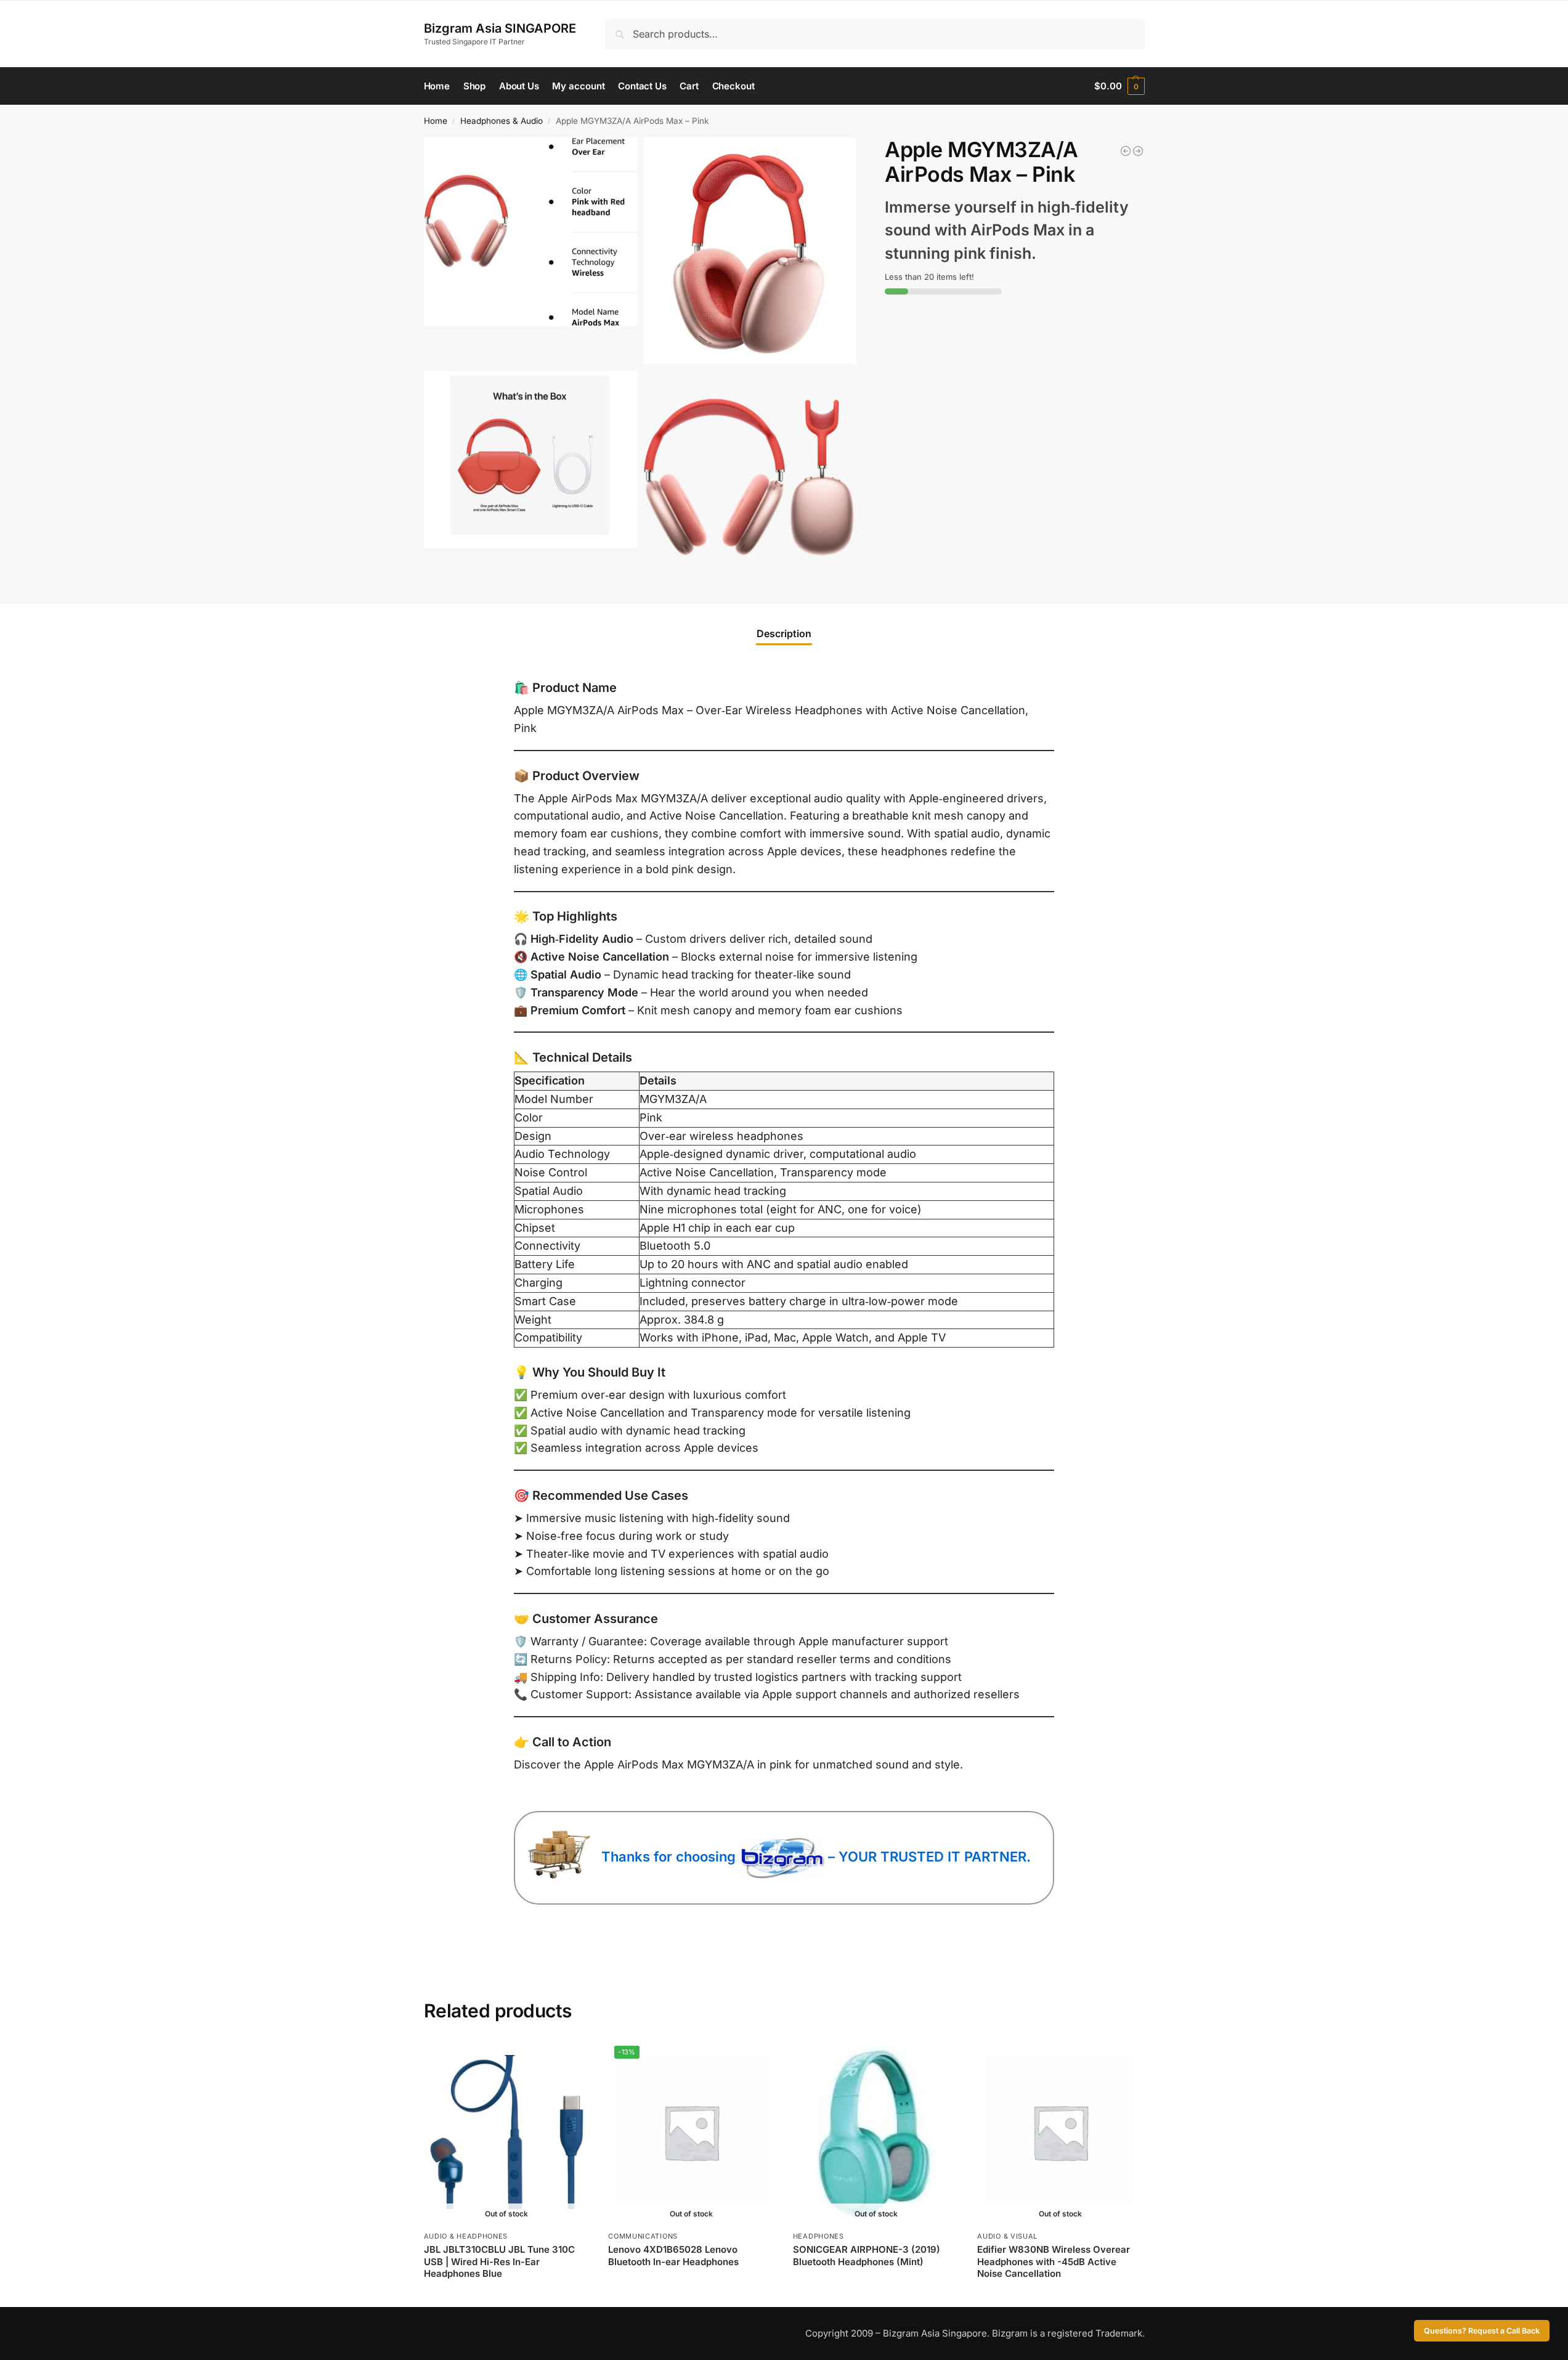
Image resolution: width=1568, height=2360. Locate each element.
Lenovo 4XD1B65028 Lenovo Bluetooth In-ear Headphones (673, 2256)
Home (436, 121)
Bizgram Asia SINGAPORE (500, 28)
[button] (1119, 86)
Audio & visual (1007, 2236)
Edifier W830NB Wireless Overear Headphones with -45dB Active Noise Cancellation (1054, 2261)
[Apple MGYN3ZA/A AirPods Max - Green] (1138, 151)
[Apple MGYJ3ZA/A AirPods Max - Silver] (1126, 151)
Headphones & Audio (502, 121)
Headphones (819, 2236)
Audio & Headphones (466, 2236)
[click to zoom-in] (530, 232)
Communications (643, 2236)
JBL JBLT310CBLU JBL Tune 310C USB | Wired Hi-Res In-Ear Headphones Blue (499, 2261)
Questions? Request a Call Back (1482, 2331)
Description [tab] (784, 633)
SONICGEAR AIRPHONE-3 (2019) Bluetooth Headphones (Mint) (867, 2256)
